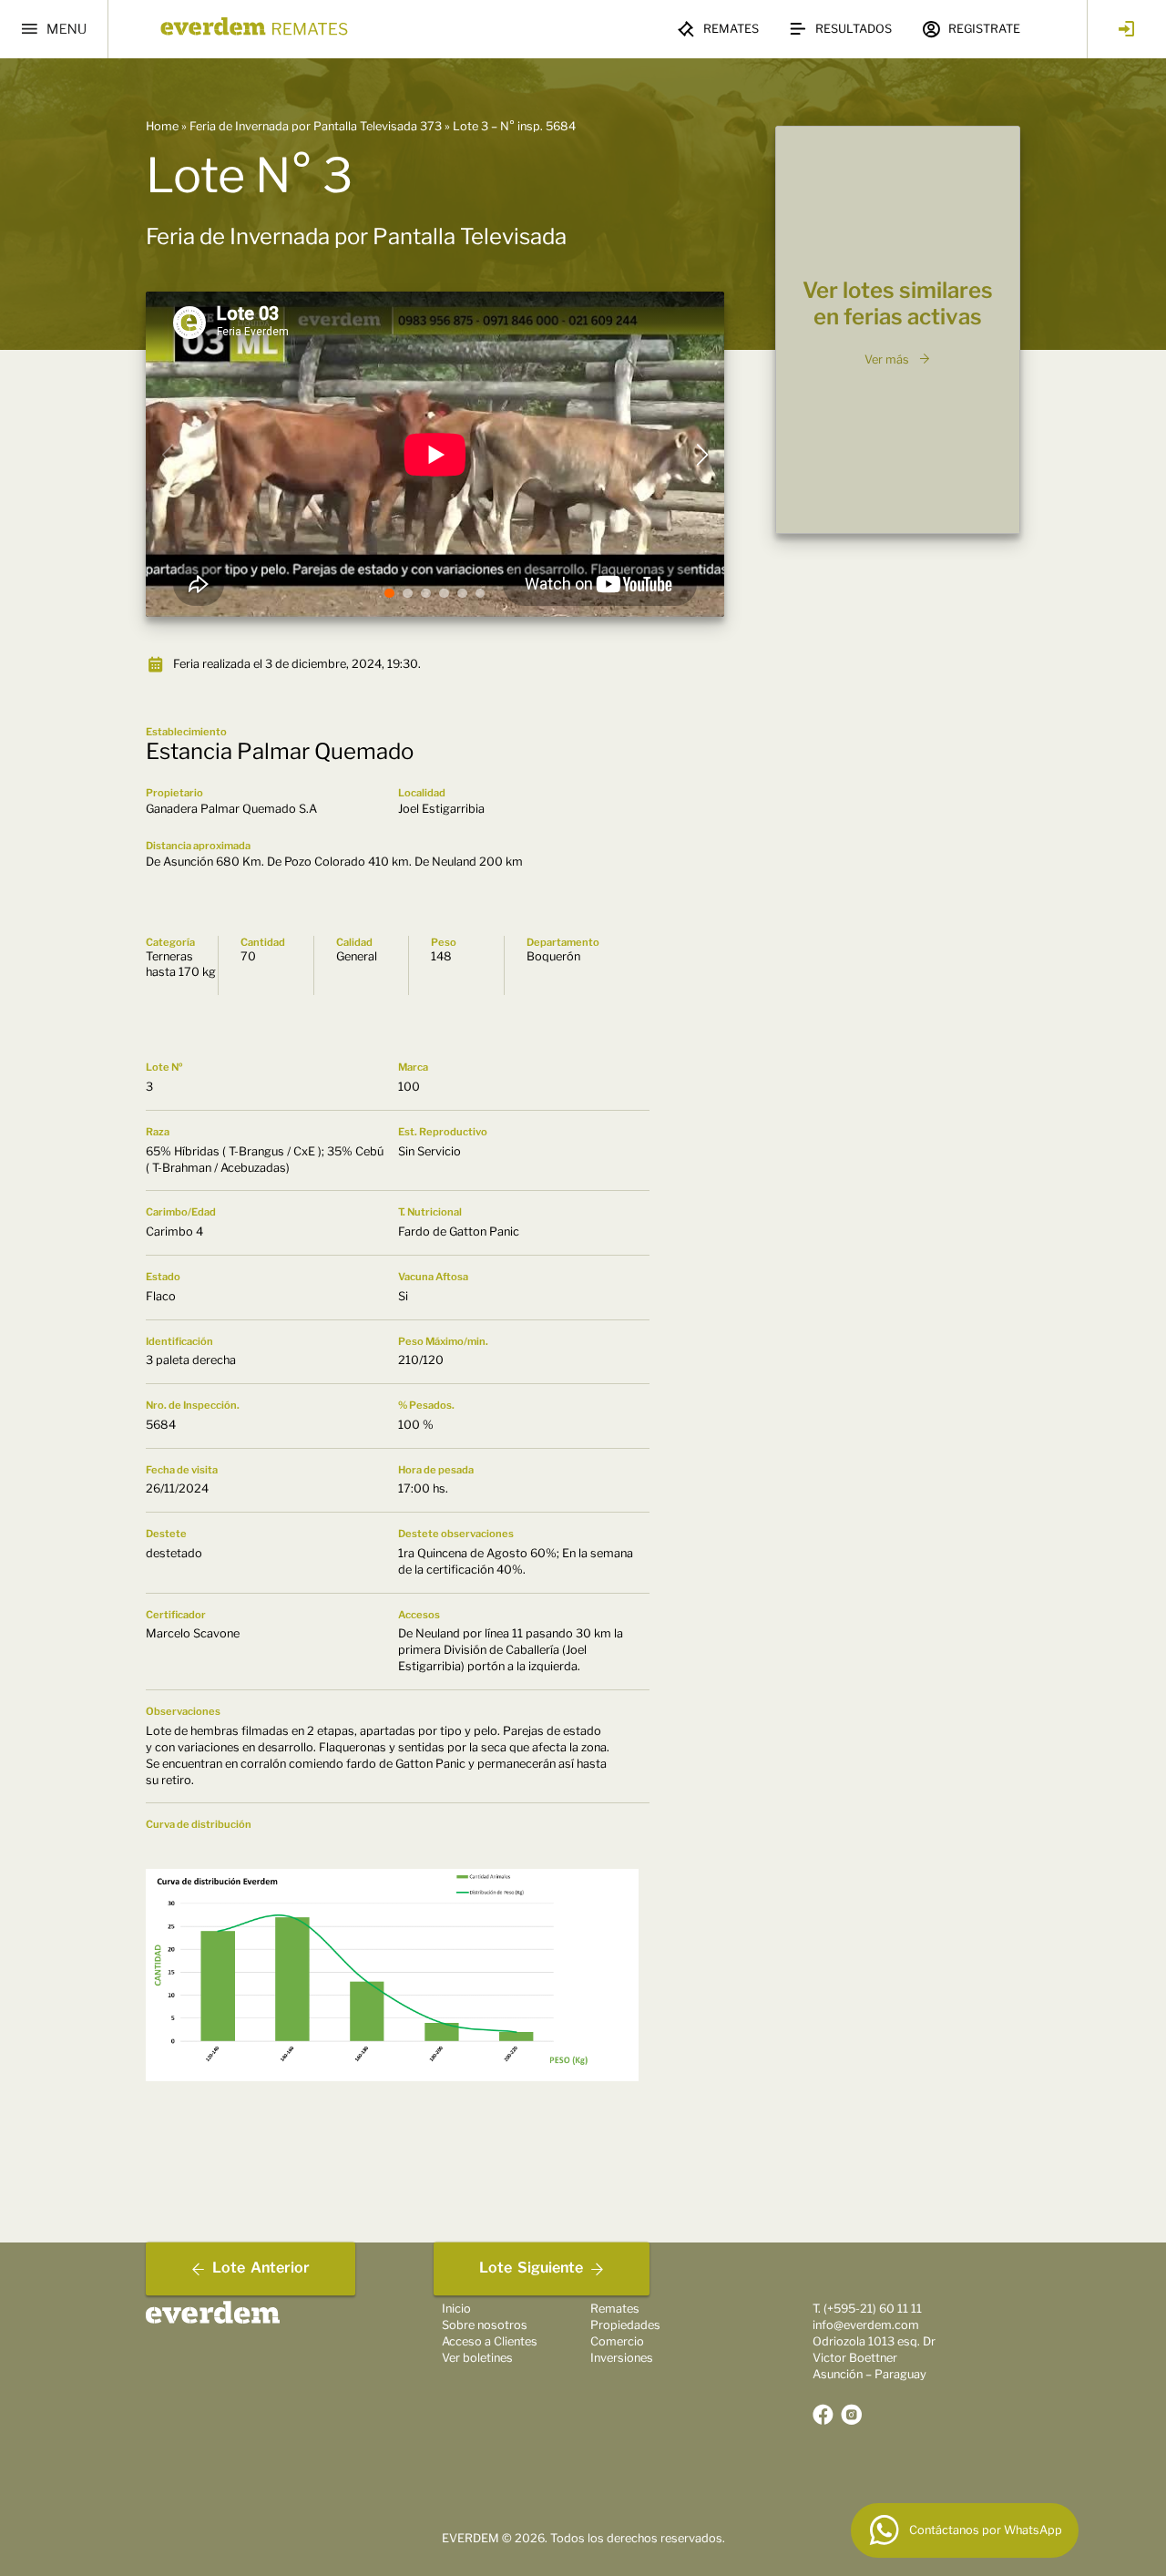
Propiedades (625, 2325)
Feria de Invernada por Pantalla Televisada (356, 236)
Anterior (261, 2268)
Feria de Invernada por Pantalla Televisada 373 (316, 126)
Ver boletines (477, 2358)
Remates (731, 29)
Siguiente (531, 2268)
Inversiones (622, 2358)
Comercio (617, 2341)
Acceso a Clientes (490, 2341)
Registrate (984, 29)
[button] (389, 593)
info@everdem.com (866, 2325)
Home (162, 126)
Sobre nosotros (485, 2325)
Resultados (854, 29)
